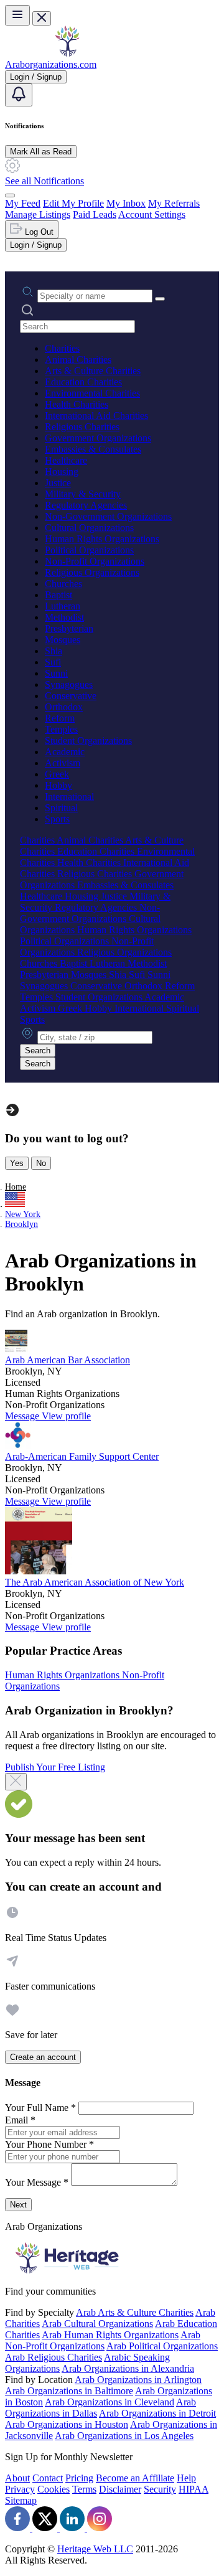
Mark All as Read (41, 152)
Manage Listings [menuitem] (38, 214)
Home (16, 1187)
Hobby (58, 785)
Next (18, 2205)
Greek (57, 774)
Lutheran (63, 606)
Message (23, 1416)
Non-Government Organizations (108, 516)
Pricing (79, 2478)
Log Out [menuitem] (38, 232)
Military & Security (83, 494)
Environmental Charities (92, 393)
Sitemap (21, 2500)
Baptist (58, 595)
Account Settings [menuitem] (152, 214)
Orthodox (64, 707)
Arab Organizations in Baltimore (69, 2391)
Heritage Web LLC (95, 2549)
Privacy (20, 2489)
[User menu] (10, 195)
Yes (17, 1163)
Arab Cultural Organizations (97, 2324)
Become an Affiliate (135, 2478)
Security (160, 2489)
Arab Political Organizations (162, 2346)
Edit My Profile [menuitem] (73, 203)
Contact (48, 2478)
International (69, 797)
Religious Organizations (92, 572)
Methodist (64, 617)
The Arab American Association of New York (95, 1582)
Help (186, 2478)
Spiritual (61, 808)
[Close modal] (16, 1782)
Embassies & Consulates (93, 449)
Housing (62, 472)
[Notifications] (19, 95)
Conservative (71, 696)
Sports (57, 819)
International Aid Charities (96, 416)
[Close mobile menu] (42, 18)
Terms (84, 2489)
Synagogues (69, 684)
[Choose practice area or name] (160, 299)
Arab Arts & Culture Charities (135, 2312)
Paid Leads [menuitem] (95, 214)
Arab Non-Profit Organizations (103, 2340)
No (41, 1163)
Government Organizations (98, 438)
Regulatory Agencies (86, 505)
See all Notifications (44, 181)
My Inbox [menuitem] (126, 203)
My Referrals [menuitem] (174, 203)
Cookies (54, 2489)
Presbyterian (69, 628)
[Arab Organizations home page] (67, 53)
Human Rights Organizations (102, 539)
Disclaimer (120, 2489)
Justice (58, 483)
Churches (63, 584)
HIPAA (194, 2489)
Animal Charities (78, 360)
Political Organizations (89, 550)
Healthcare (66, 460)
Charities (62, 348)
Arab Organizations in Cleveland (110, 2402)
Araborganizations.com (51, 64)
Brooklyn (21, 1224)
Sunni (56, 673)
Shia (54, 651)
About (17, 2478)
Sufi (53, 662)
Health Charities (77, 404)
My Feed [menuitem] (23, 203)
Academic (65, 752)
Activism (63, 763)
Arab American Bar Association (68, 1360)
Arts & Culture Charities (93, 371)
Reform (60, 718)
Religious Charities (82, 427)
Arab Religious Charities (54, 2357)
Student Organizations (88, 740)
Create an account (43, 2057)
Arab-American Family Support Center (82, 1456)
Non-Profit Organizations (95, 561)
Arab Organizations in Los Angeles (124, 2436)
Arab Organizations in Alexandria (128, 2368)
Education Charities (83, 382)
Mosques (63, 640)
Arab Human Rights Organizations (110, 2335)
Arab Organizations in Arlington (138, 2380)
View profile (66, 1416)
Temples (61, 729)
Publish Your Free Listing (55, 1767)
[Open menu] (17, 15)
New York (23, 1214)
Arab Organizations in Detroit (157, 2413)
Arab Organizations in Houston (67, 2424)
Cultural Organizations (89, 528)
